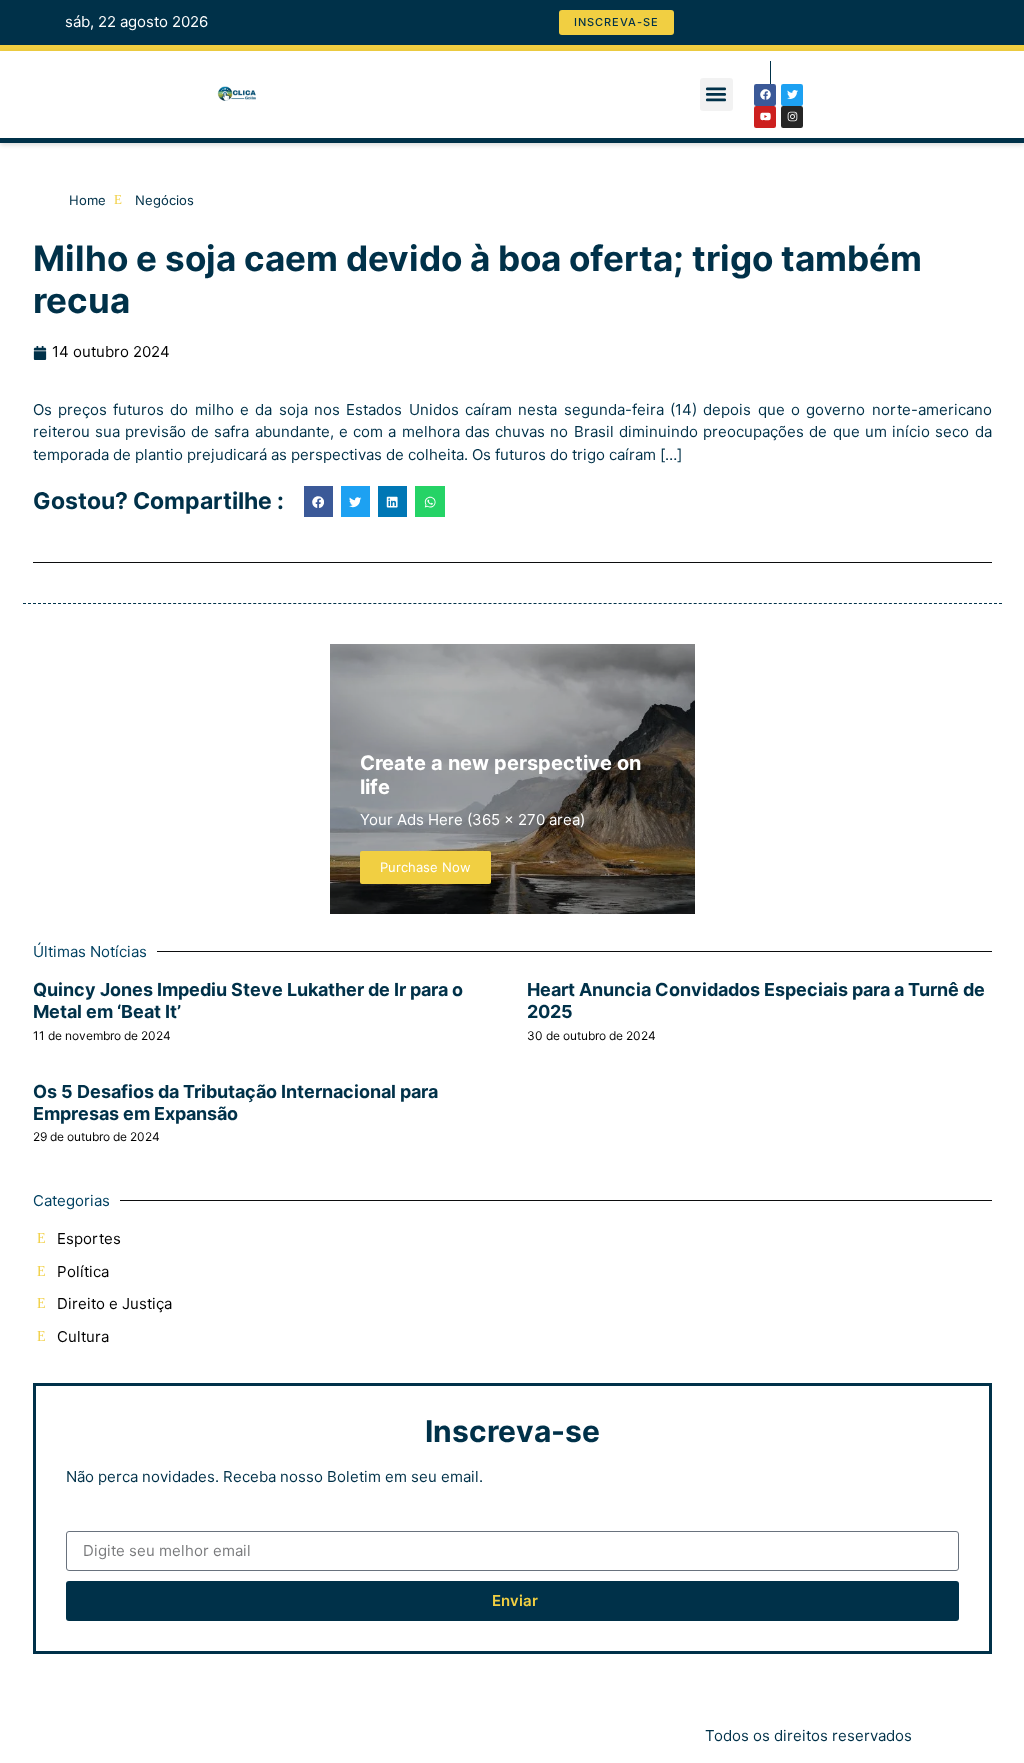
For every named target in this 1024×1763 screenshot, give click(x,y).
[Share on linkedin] (392, 501)
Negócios (164, 200)
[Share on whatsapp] (429, 501)
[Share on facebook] (318, 501)
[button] (716, 94)
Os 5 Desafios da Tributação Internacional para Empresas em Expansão (235, 1102)
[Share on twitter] (355, 501)
